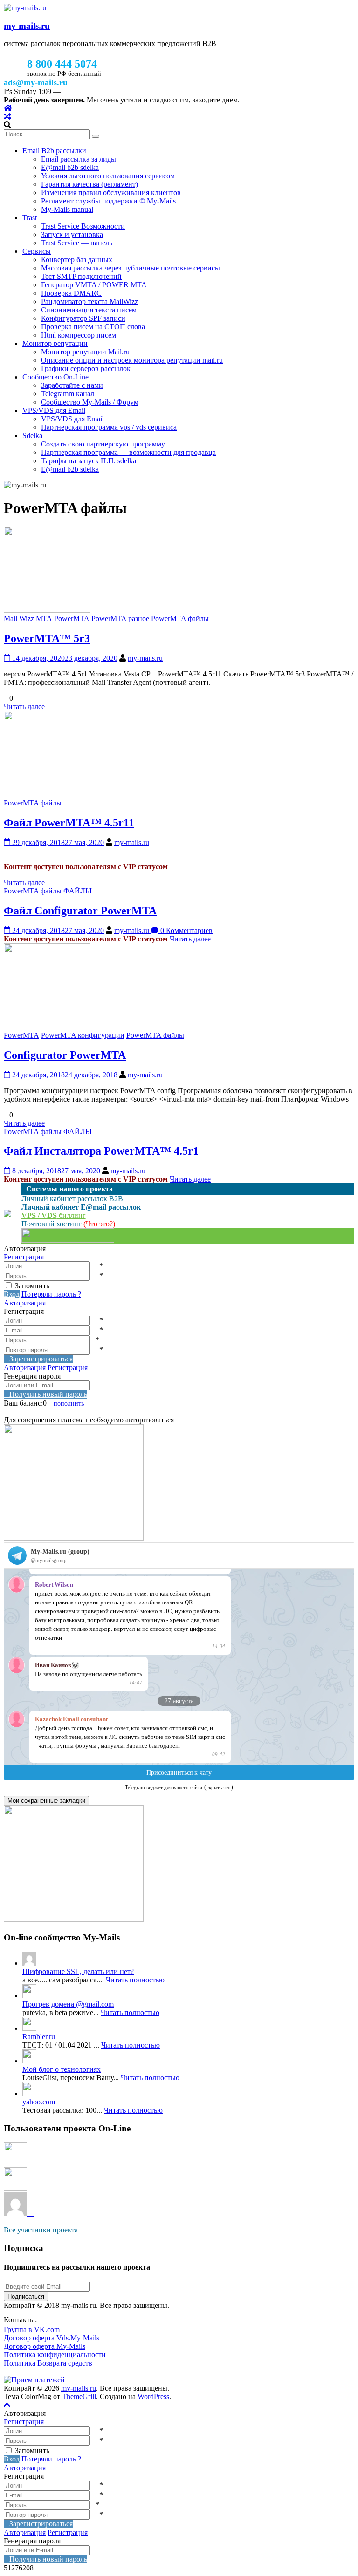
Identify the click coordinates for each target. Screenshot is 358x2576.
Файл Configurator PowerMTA (80, 911)
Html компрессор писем (79, 335)
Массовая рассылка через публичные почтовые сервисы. (131, 268)
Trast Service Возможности (83, 226)
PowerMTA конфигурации (83, 1035)
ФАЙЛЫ (78, 891)
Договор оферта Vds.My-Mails (52, 2338)
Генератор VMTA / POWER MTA (94, 285)
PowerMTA (72, 619)
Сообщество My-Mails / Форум (90, 402)
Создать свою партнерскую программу (103, 444)
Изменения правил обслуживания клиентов (111, 193)
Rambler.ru (39, 2037)
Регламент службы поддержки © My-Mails (108, 201)
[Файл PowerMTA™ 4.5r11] (47, 794)
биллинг (54, 1215)
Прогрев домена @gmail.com (68, 2004)
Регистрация (24, 1257)
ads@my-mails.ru (36, 82)
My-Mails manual (67, 209)
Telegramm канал (68, 394)
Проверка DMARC (71, 293)
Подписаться (26, 2296)
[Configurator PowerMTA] (47, 1027)
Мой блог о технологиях (62, 2069)
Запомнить (32, 1286)
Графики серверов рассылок (86, 368)
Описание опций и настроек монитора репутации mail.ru (132, 360)
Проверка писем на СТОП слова (93, 327)
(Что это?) (99, 1224)
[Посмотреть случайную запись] (7, 117)
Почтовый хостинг (52, 1224)
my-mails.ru (27, 26)
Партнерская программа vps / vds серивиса (109, 427)
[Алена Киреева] (19, 2188)
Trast (30, 218)
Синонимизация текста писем (89, 310)
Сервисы (37, 251)
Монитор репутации (55, 343)
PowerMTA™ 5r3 (47, 638)
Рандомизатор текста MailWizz (89, 301)
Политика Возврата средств (48, 2363)
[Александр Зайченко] (19, 2163)
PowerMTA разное (120, 619)
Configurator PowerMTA (65, 1055)
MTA (44, 619)
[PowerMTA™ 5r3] (47, 610)
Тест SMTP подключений (81, 276)
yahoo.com (39, 2102)
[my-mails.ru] (8, 108)
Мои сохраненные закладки (46, 1801)
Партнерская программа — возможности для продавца (128, 452)
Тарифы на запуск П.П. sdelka (89, 461)
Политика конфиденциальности (55, 2355)
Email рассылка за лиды (79, 159)
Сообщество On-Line (55, 377)
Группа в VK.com (32, 2329)
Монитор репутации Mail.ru (85, 352)
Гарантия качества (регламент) (89, 184)
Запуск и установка (72, 234)
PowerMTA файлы (180, 619)
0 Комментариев (186, 930)
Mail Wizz (19, 619)
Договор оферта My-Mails (45, 2346)
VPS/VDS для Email (54, 410)
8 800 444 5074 (62, 64)
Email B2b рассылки (54, 151)
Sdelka (32, 436)
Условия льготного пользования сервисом (108, 176)
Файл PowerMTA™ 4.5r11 (69, 823)
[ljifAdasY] (19, 2213)
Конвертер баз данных (77, 260)
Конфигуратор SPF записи (83, 318)
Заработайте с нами (72, 385)
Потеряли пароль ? (51, 1294)
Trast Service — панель (77, 243)
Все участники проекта (41, 2230)
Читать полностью (135, 1980)
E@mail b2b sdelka (70, 167)
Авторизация (25, 1303)
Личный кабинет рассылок (64, 1199)
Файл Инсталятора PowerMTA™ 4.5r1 (101, 1151)
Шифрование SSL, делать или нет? (78, 1971)
